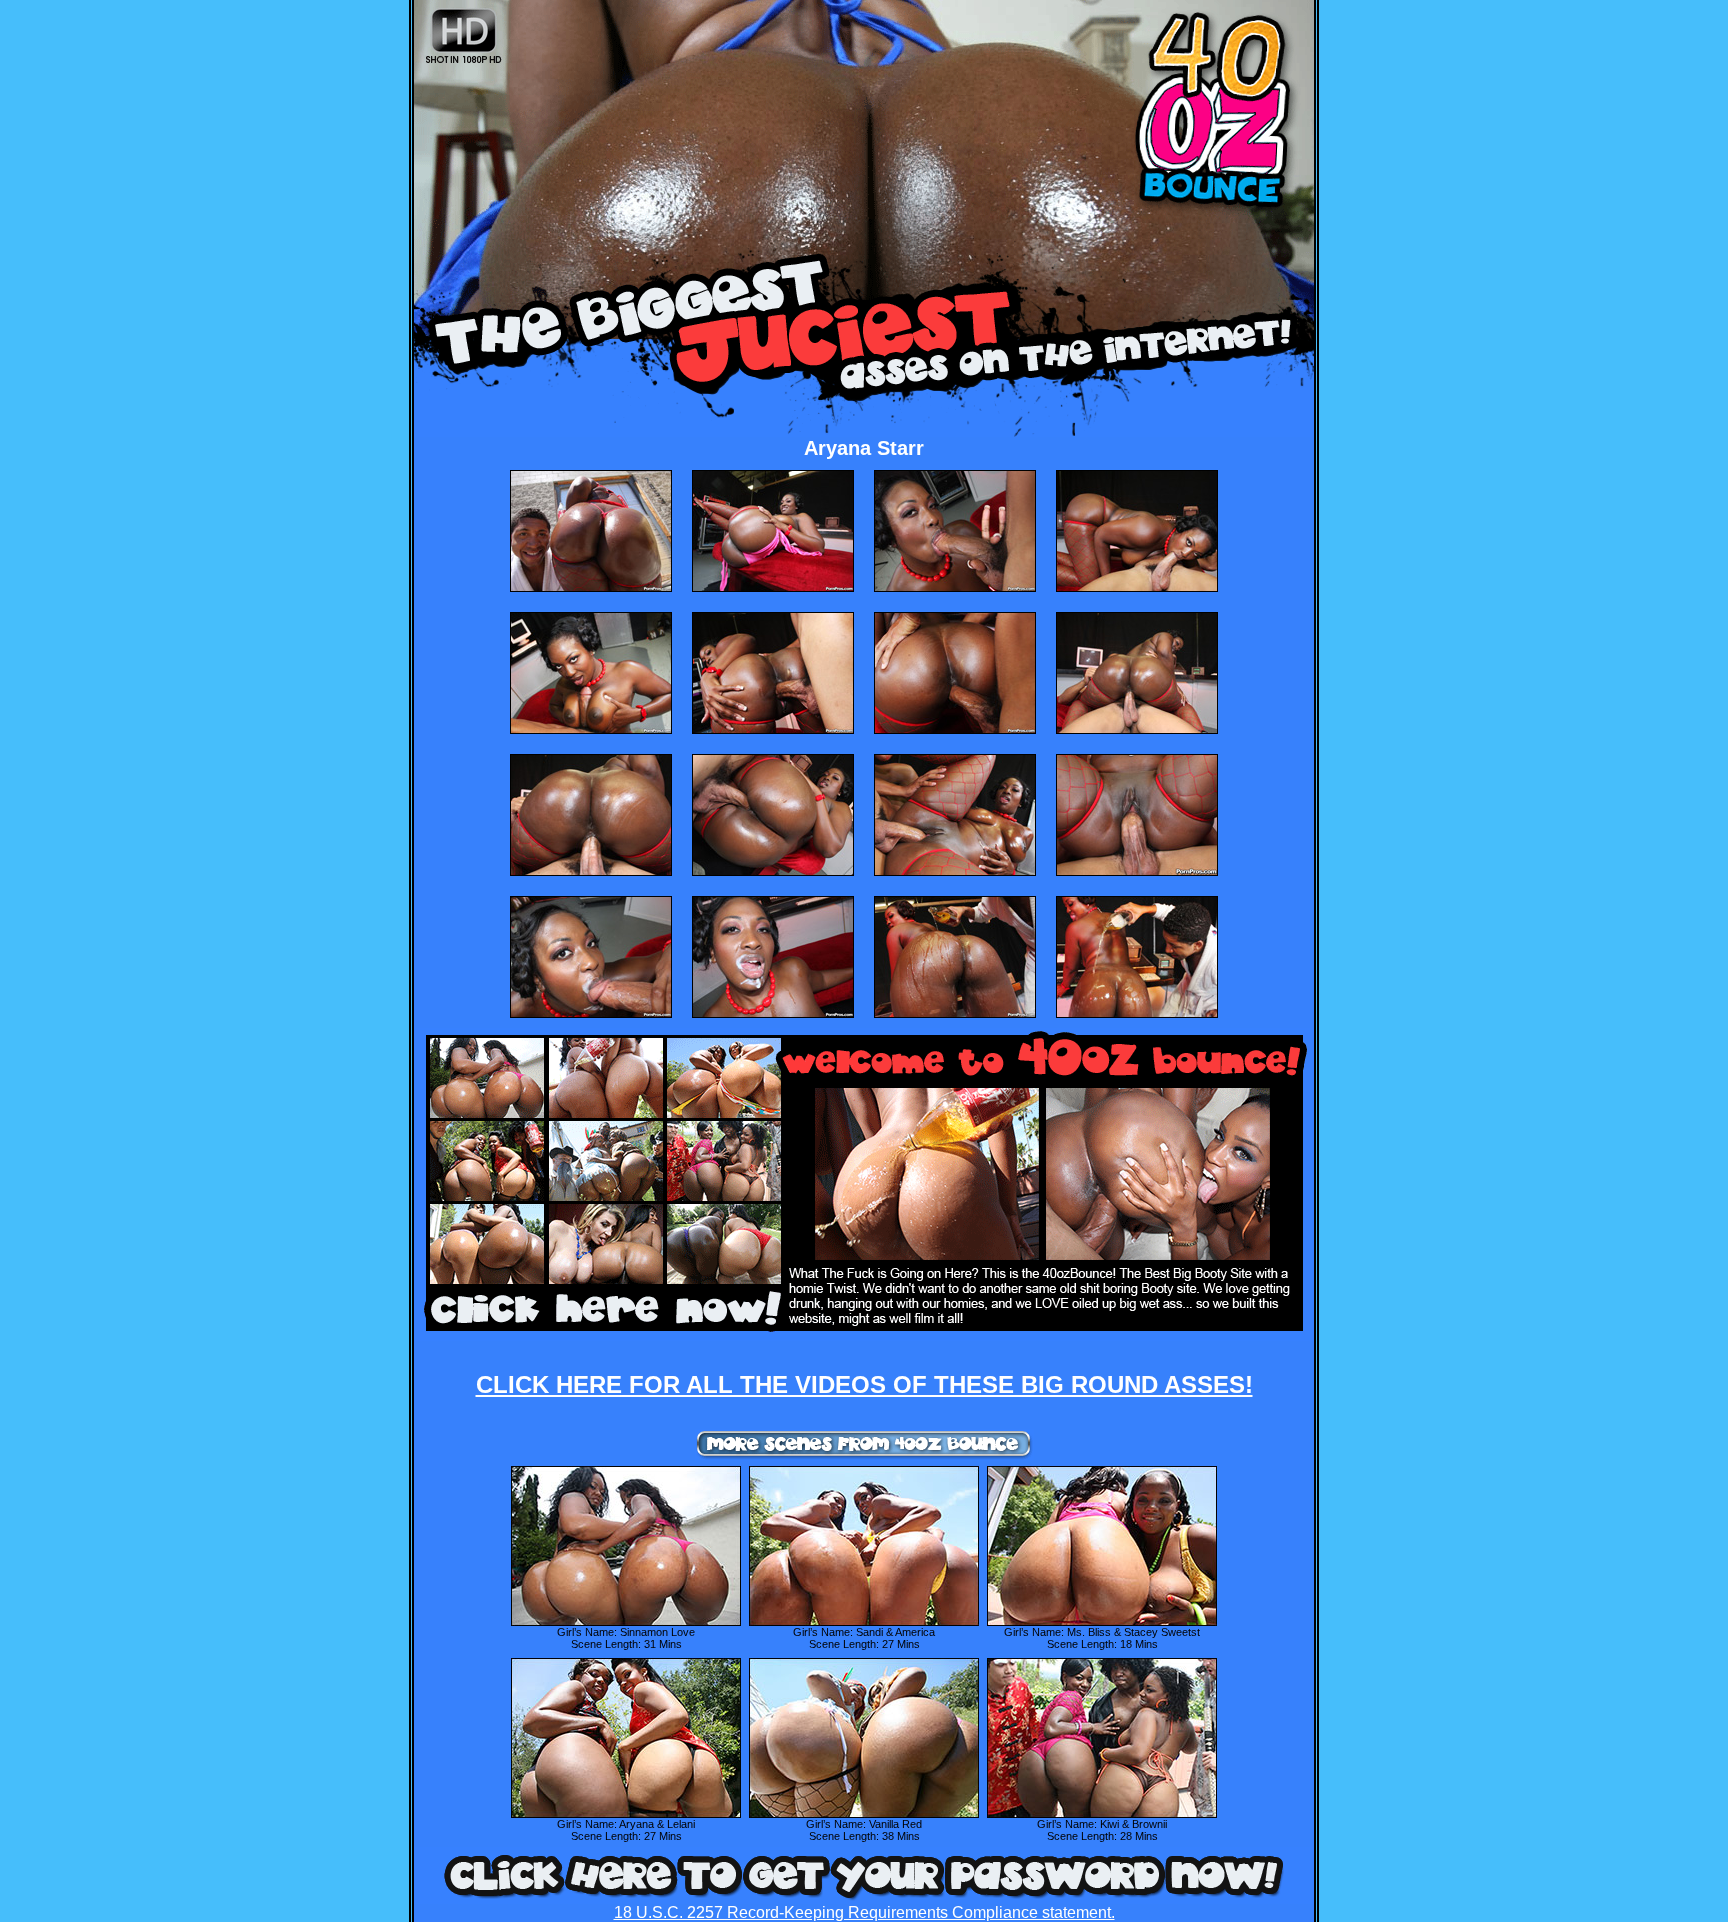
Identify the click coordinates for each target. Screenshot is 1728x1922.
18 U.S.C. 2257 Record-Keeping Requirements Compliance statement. (864, 1912)
